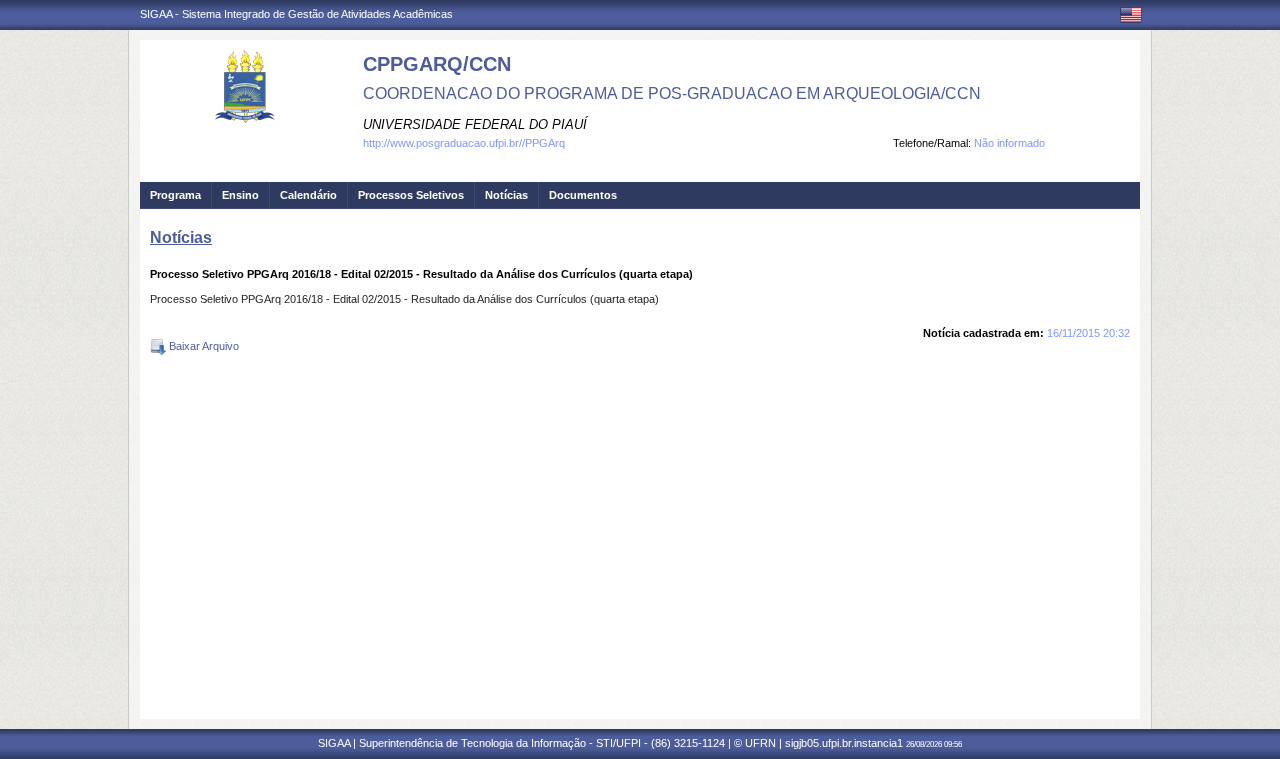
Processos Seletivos (411, 195)
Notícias (506, 195)
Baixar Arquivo (202, 346)
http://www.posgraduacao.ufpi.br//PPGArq (464, 143)
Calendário (308, 195)
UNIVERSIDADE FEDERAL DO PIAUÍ (475, 124)
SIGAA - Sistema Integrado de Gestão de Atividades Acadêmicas (296, 14)
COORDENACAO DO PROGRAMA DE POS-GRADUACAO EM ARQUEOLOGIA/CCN (672, 93)
